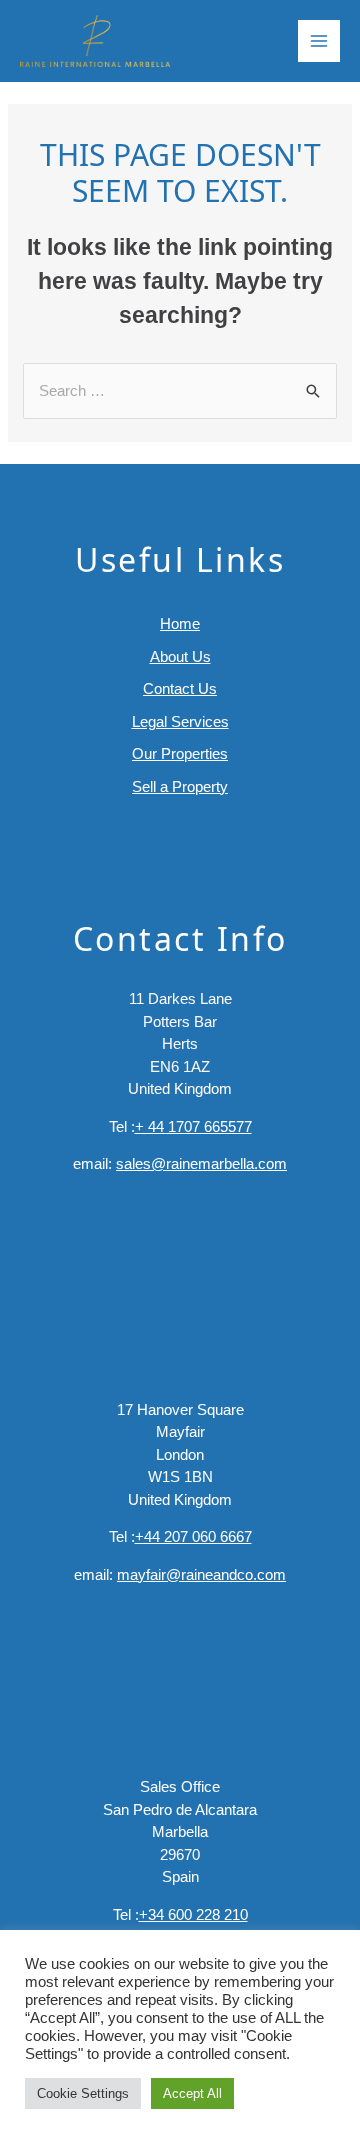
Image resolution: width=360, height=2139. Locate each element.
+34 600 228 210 (193, 1914)
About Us (180, 656)
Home (180, 623)
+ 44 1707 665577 (193, 1126)
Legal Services (180, 721)
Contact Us (180, 688)
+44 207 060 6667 (193, 1536)
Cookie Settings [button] (83, 2093)
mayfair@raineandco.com (201, 1574)
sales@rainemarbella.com (201, 1163)
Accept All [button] (192, 2093)
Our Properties (180, 753)
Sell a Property (180, 786)
